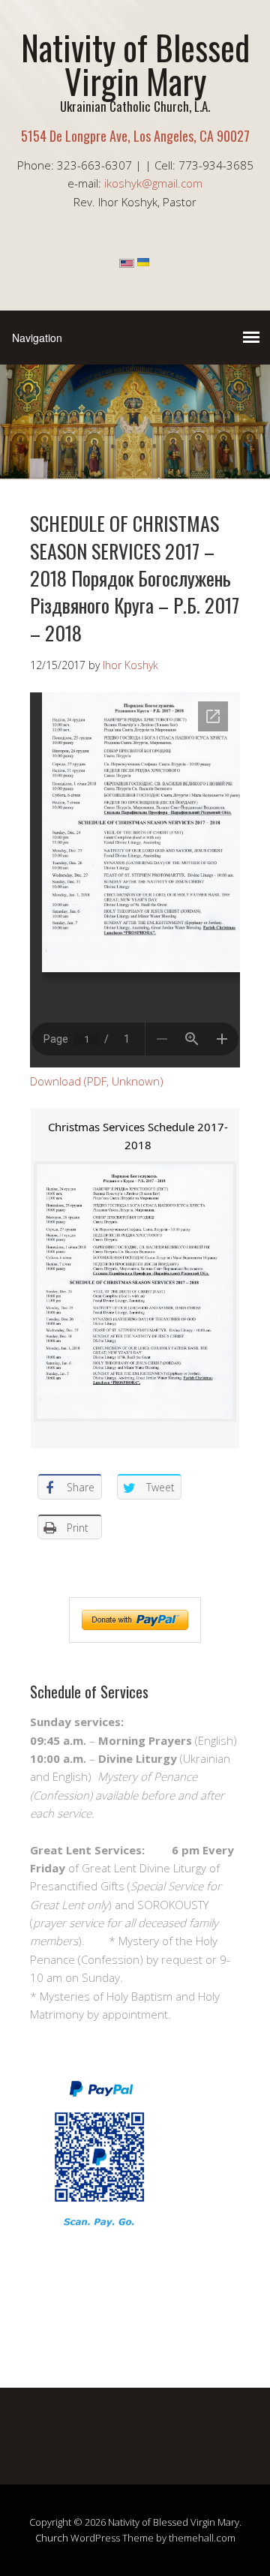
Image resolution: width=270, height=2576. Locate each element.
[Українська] (143, 263)
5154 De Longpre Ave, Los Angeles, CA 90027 (135, 136)
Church (52, 2538)
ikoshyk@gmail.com (153, 183)
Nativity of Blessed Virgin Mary (135, 64)
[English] (127, 263)
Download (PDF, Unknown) (97, 1081)
